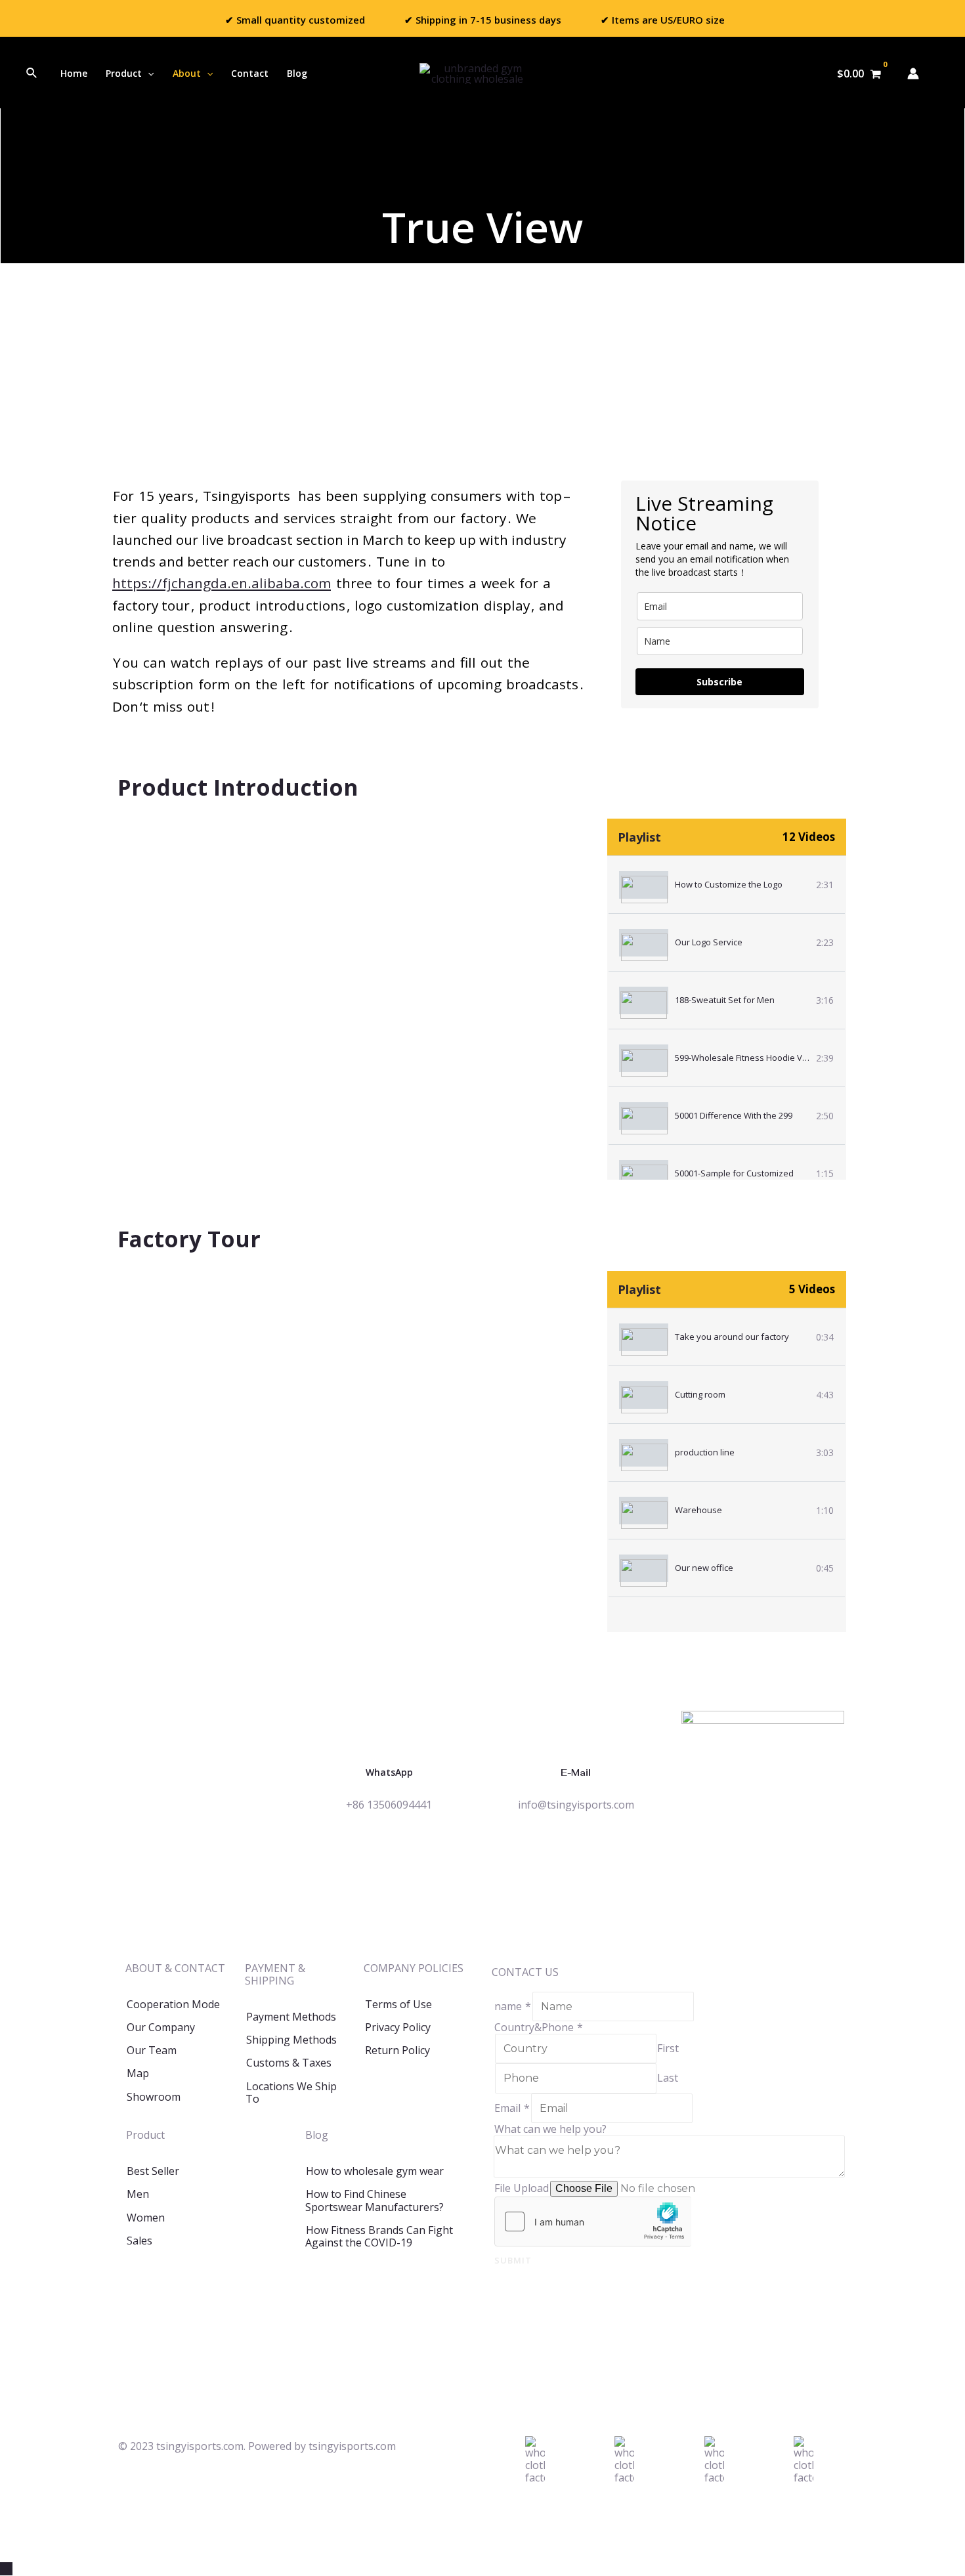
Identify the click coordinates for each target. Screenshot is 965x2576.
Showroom (154, 2097)
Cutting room (700, 1394)
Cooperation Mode (173, 2004)
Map (138, 2073)
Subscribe (719, 682)
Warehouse (698, 1510)
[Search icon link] (32, 74)
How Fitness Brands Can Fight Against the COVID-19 (379, 2236)
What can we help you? (550, 2129)
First (668, 2048)
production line (705, 1452)
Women (146, 2218)
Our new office (704, 1568)
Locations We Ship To (291, 2093)
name (513, 2006)
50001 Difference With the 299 (734, 1115)
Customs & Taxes (289, 2063)
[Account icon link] (913, 74)
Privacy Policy (398, 2027)
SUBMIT (513, 2260)
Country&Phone (539, 2027)
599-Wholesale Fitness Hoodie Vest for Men (761, 1058)
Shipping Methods (291, 2040)
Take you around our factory (732, 1337)
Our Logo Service (709, 942)
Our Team (152, 2050)
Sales (139, 2241)
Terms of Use (398, 2004)
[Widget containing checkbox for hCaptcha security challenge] (593, 2222)
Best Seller (153, 2171)
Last (668, 2078)
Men (138, 2194)
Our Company (161, 2027)
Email (512, 2108)
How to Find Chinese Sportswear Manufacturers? (375, 2200)
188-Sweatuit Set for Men (725, 1000)
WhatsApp (389, 1772)
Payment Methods (291, 2017)
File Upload (522, 2188)
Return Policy (397, 2050)
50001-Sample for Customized (734, 1173)
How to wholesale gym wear (375, 2171)
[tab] (727, 885)
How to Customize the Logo (729, 884)
